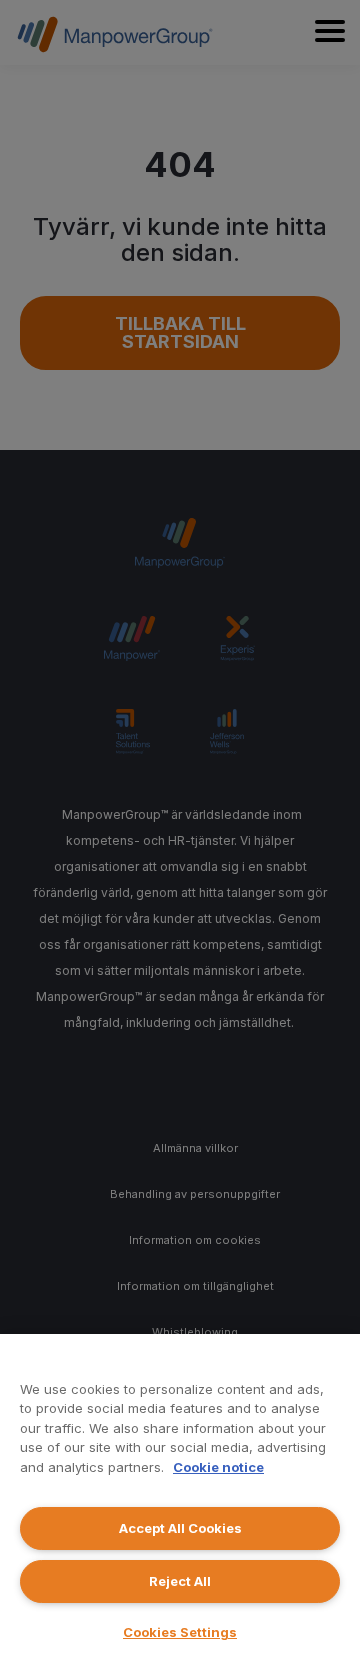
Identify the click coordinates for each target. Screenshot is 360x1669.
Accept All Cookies (180, 1528)
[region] (180, 1501)
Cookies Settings (180, 1632)
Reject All (180, 1581)
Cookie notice (218, 1467)
